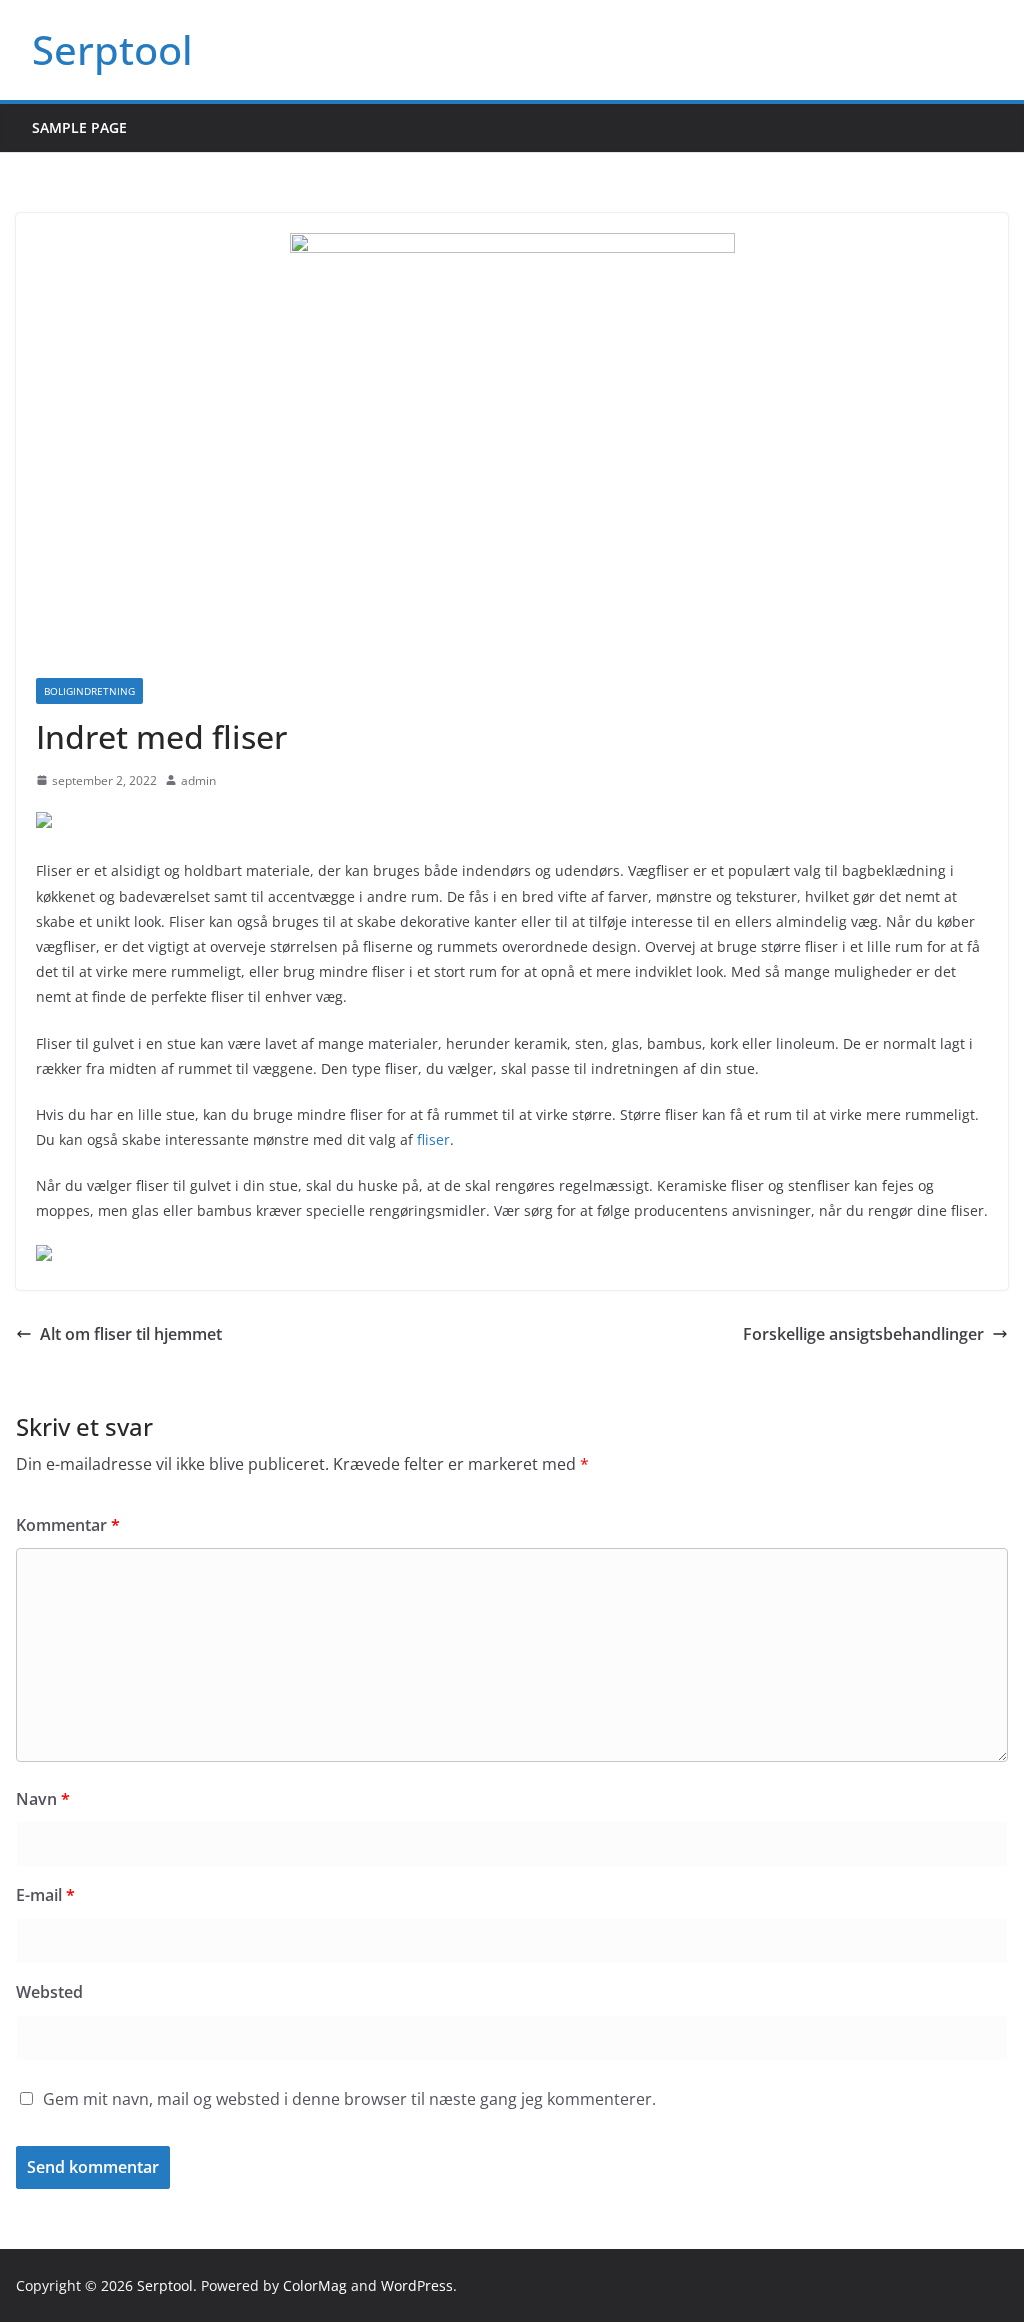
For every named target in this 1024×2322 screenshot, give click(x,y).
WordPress (417, 2285)
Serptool (112, 49)
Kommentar (68, 1525)
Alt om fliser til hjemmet (131, 1334)
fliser (433, 1139)
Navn (43, 1799)
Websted (49, 1992)
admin (198, 780)
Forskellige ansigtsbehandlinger (863, 1334)
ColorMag (315, 2285)
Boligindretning (89, 691)
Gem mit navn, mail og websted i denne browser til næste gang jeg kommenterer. (349, 2099)
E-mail (45, 1895)
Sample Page (79, 127)
